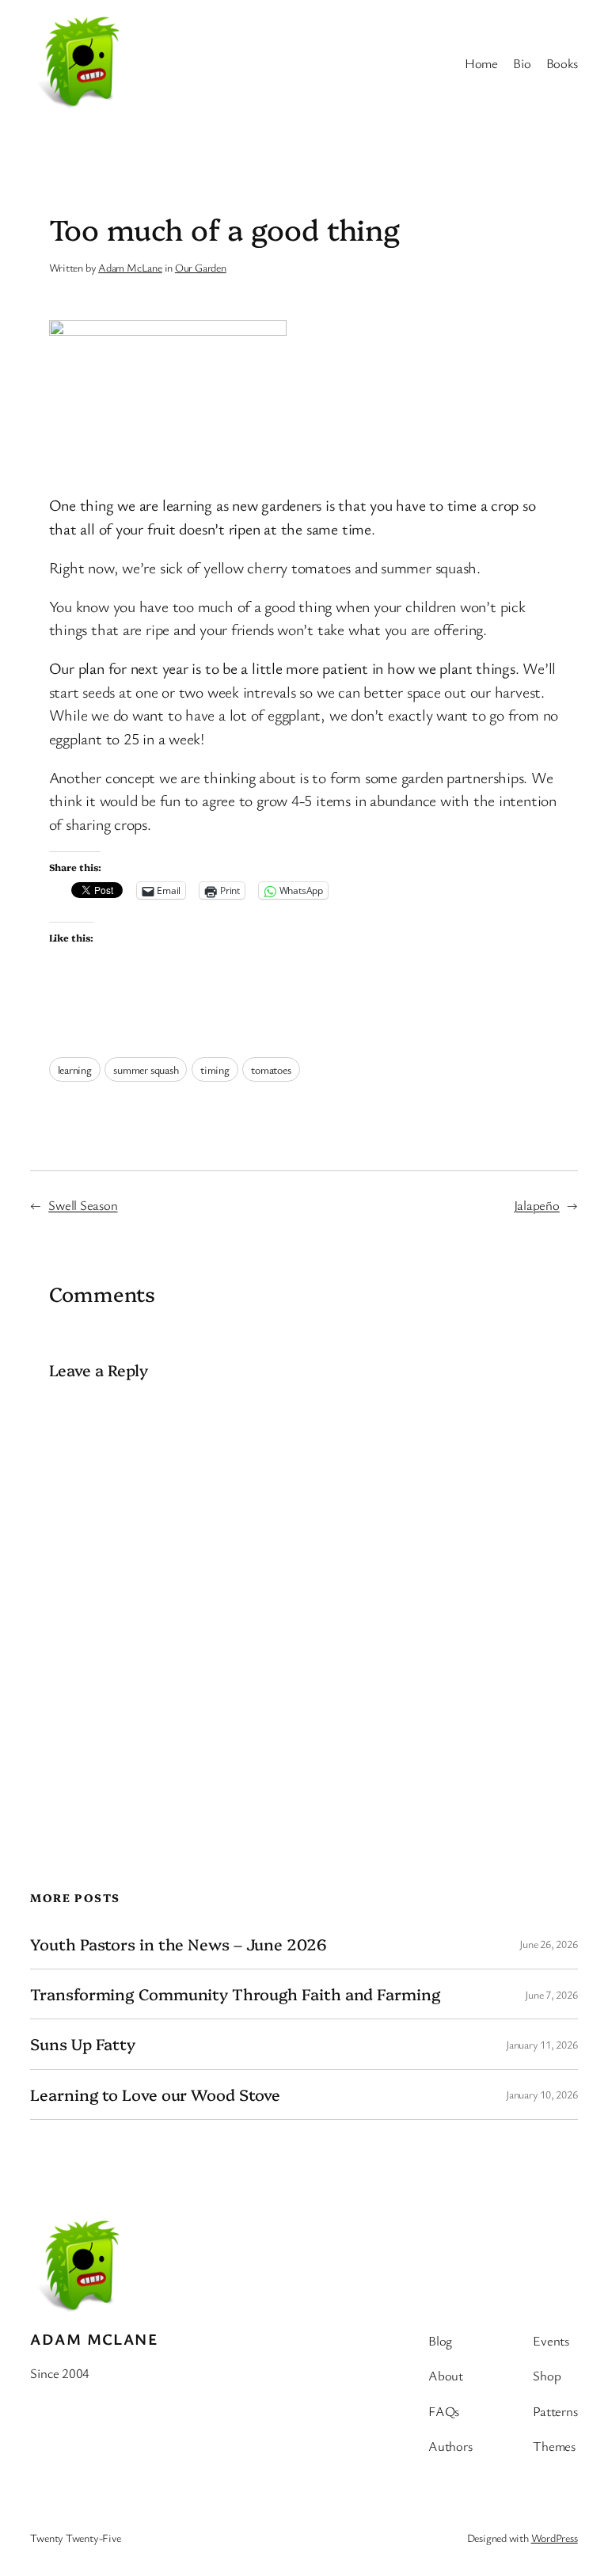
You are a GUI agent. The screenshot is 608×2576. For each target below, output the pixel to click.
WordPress (555, 2538)
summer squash (146, 1069)
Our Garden (201, 267)
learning (75, 1069)
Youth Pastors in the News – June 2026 (178, 1944)
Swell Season (83, 1205)
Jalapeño (537, 1205)
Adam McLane (130, 267)
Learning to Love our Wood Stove (155, 2095)
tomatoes (271, 1069)
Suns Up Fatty (83, 2044)
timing (215, 1069)
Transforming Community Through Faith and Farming (235, 1994)
